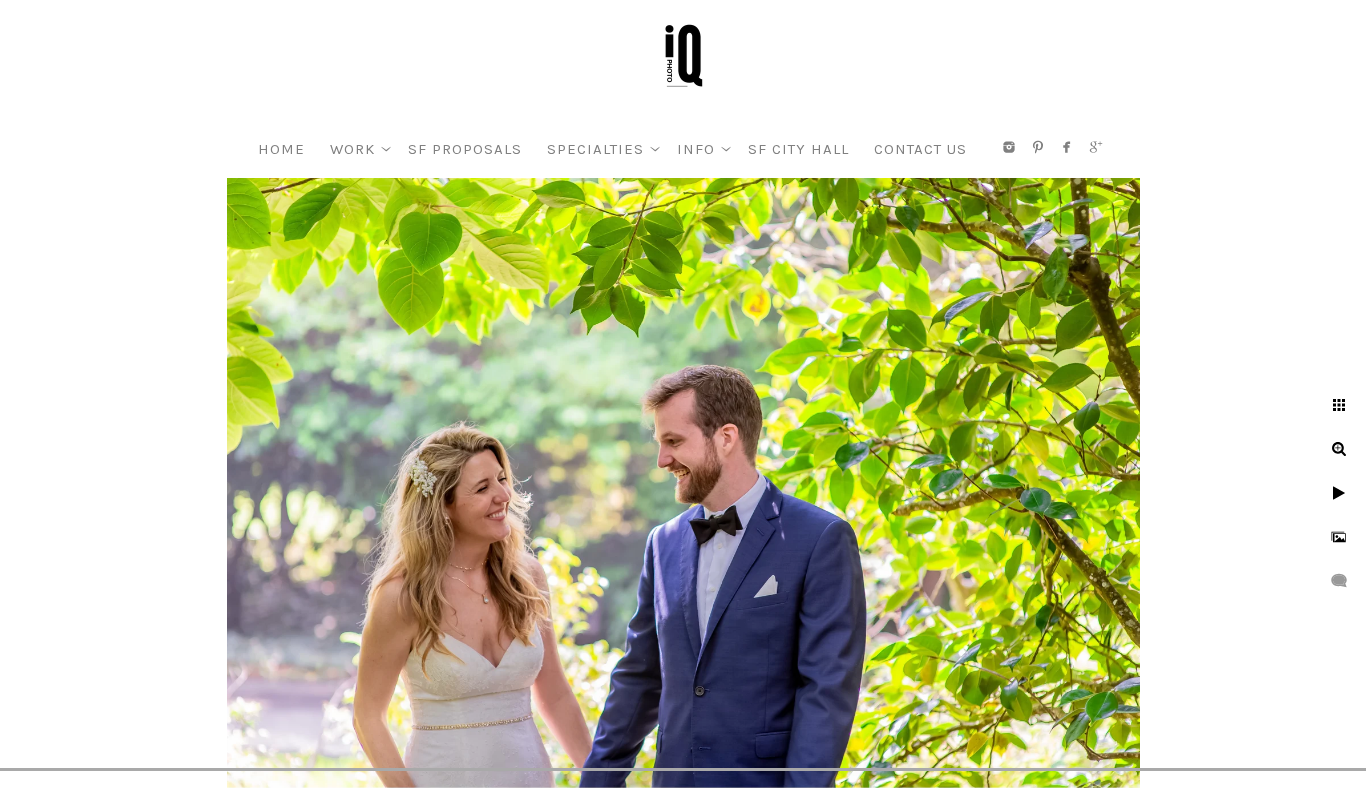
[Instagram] (1009, 147)
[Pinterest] (1038, 147)
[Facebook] (1067, 147)
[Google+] (1096, 147)
